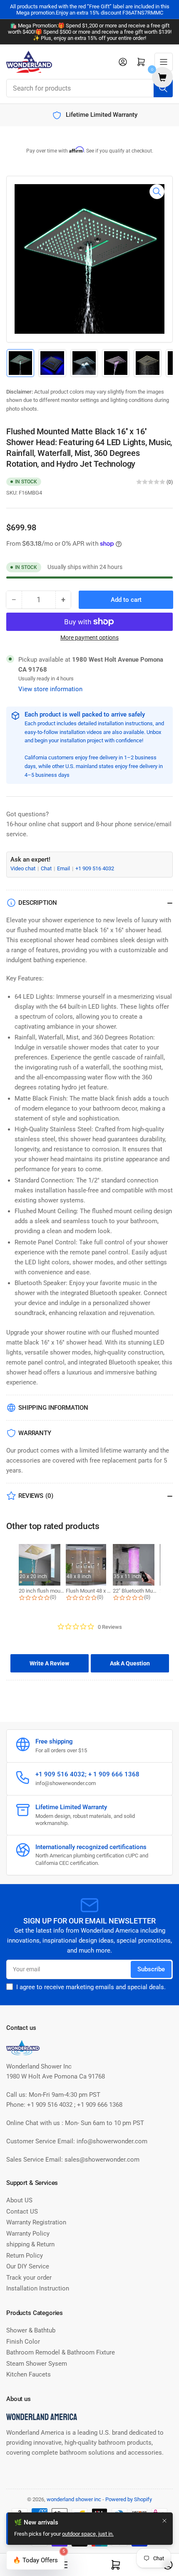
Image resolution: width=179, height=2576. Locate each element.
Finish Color (23, 2342)
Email (64, 868)
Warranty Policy (28, 2234)
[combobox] (89, 88)
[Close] (164, 2521)
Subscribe (151, 1969)
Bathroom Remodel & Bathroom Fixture (61, 2352)
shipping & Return (30, 2244)
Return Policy (25, 2256)
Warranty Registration (36, 2222)
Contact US (22, 2212)
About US (19, 2200)
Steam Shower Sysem (37, 2364)
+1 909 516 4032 (95, 868)
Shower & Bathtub (31, 2330)
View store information (50, 689)
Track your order (29, 2278)
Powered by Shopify (129, 2499)
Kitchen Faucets (29, 2374)
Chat (47, 868)
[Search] (163, 88)
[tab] (50, 1663)
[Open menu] (164, 62)
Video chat (24, 868)
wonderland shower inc (74, 2499)
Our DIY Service (28, 2266)
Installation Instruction (38, 2288)
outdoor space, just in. (88, 2534)
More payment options (89, 638)
